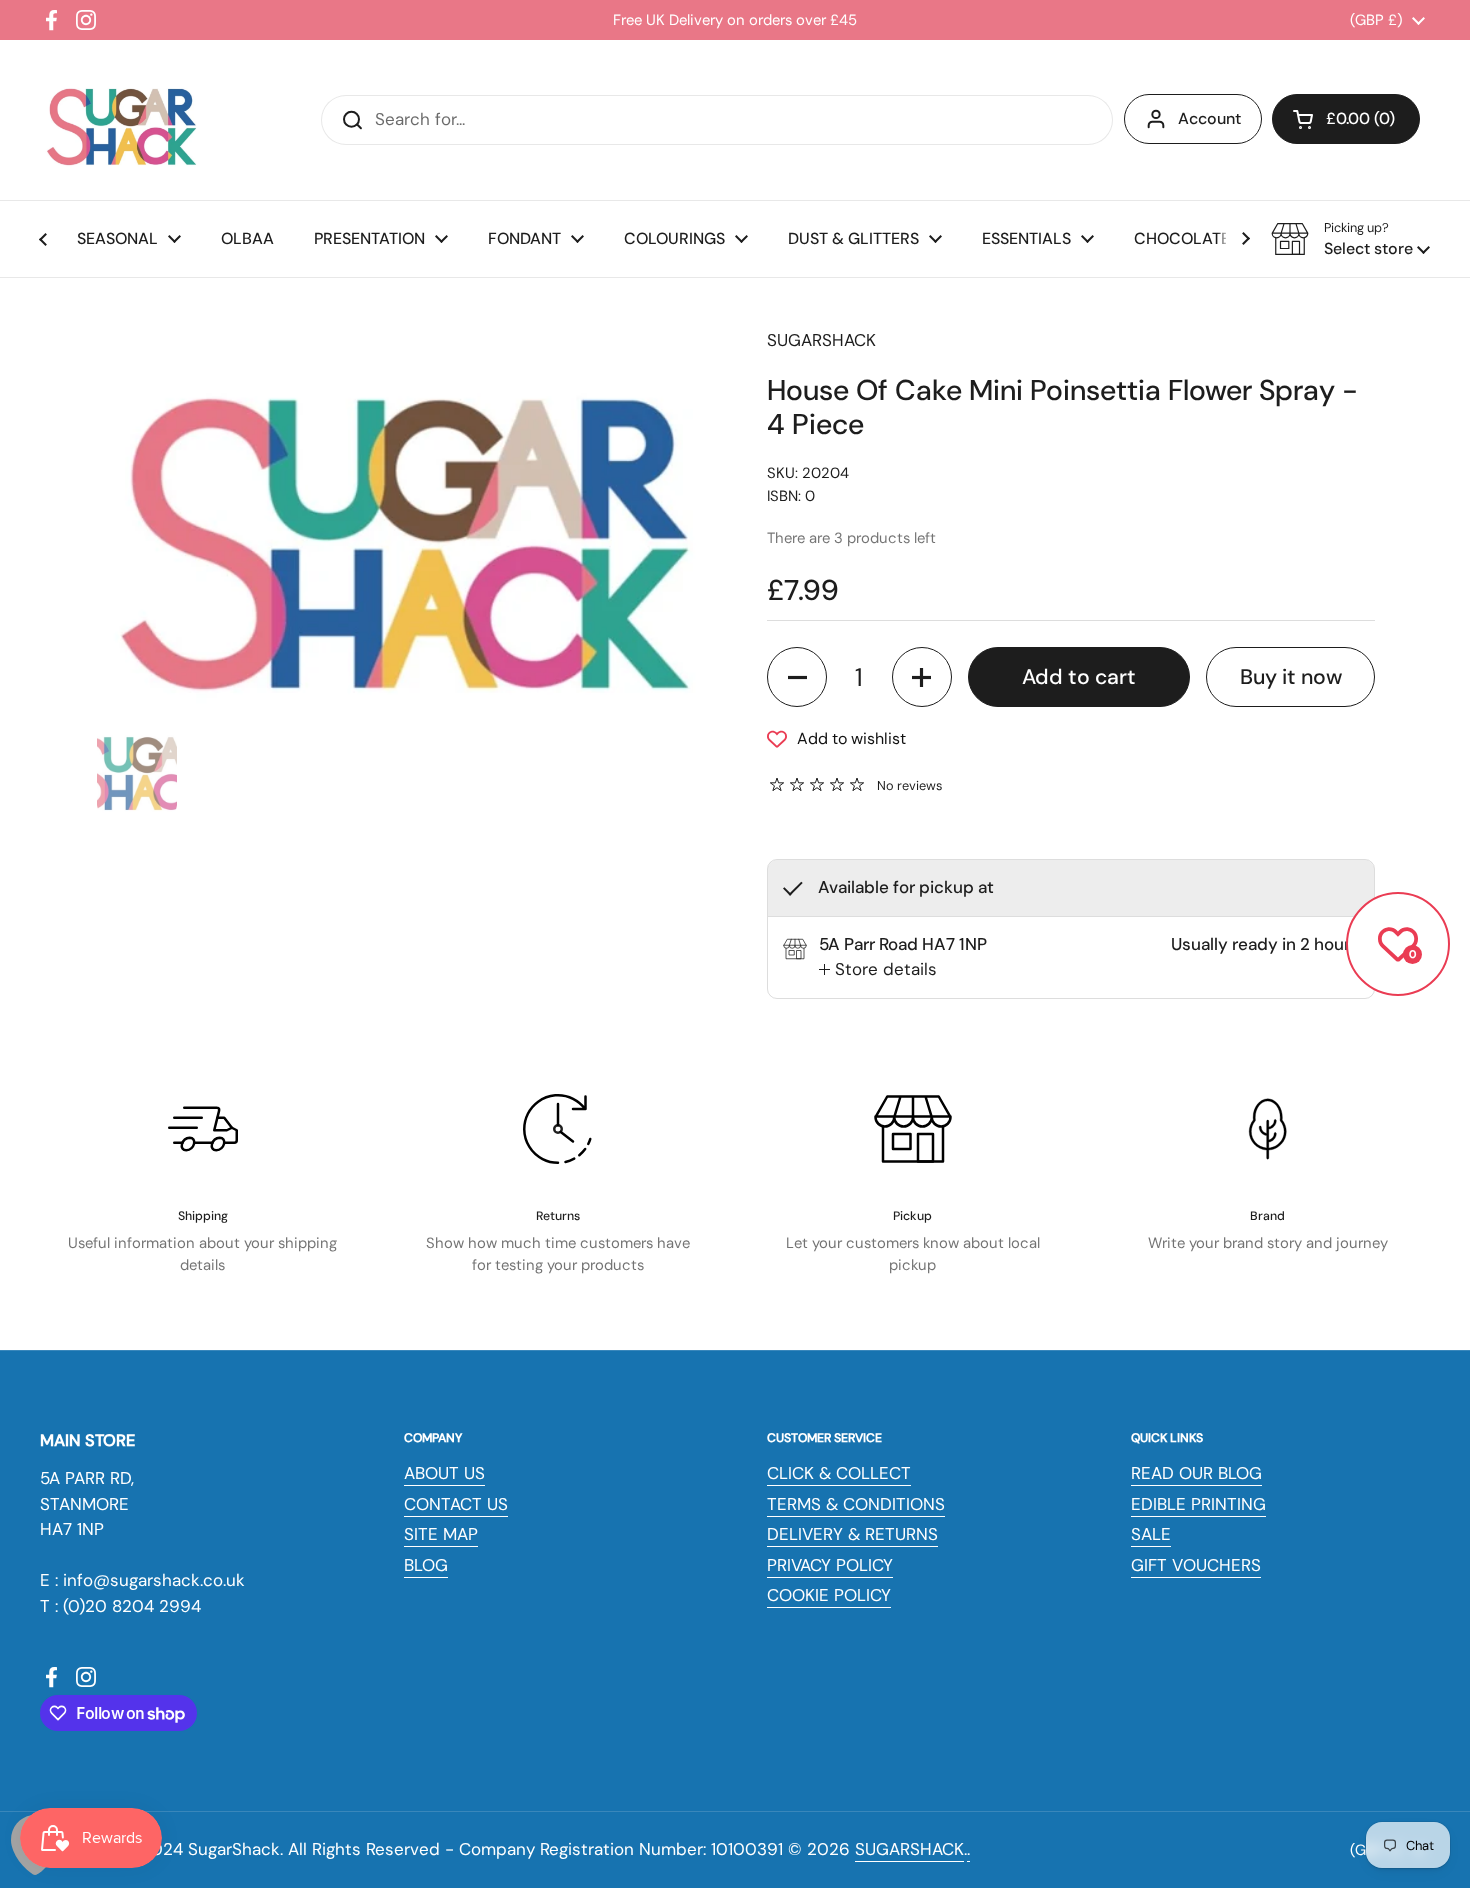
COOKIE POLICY (829, 1595)
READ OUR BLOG (1196, 1473)
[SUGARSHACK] (120, 120)
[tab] (878, 970)
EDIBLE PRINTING (1198, 1504)
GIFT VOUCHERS (1196, 1565)
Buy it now (1291, 677)
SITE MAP (441, 1534)
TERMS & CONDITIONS (856, 1504)
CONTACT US (456, 1504)
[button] (1346, 119)
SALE (1151, 1534)
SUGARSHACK (909, 1849)
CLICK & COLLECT (839, 1473)
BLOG (426, 1565)
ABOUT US (444, 1473)
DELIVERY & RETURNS (852, 1534)
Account (1209, 118)
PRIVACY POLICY (830, 1565)
